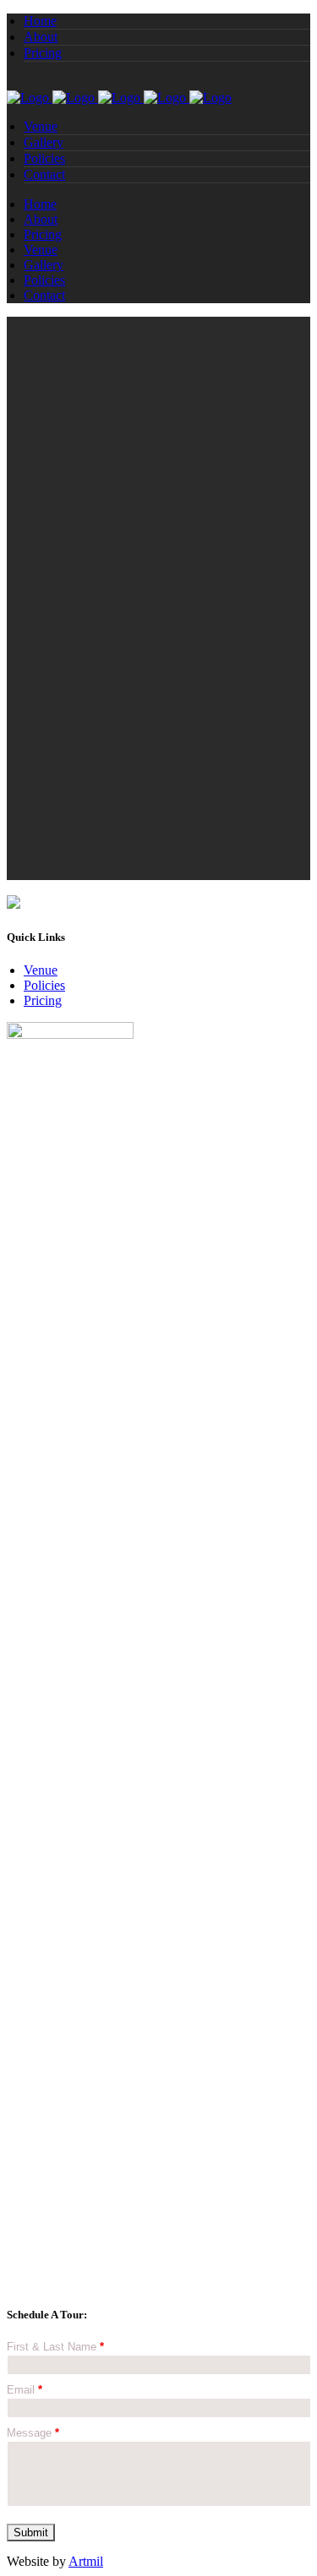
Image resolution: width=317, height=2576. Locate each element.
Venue (41, 970)
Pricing (43, 1000)
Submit (31, 2533)
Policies (44, 985)
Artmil (86, 2561)
